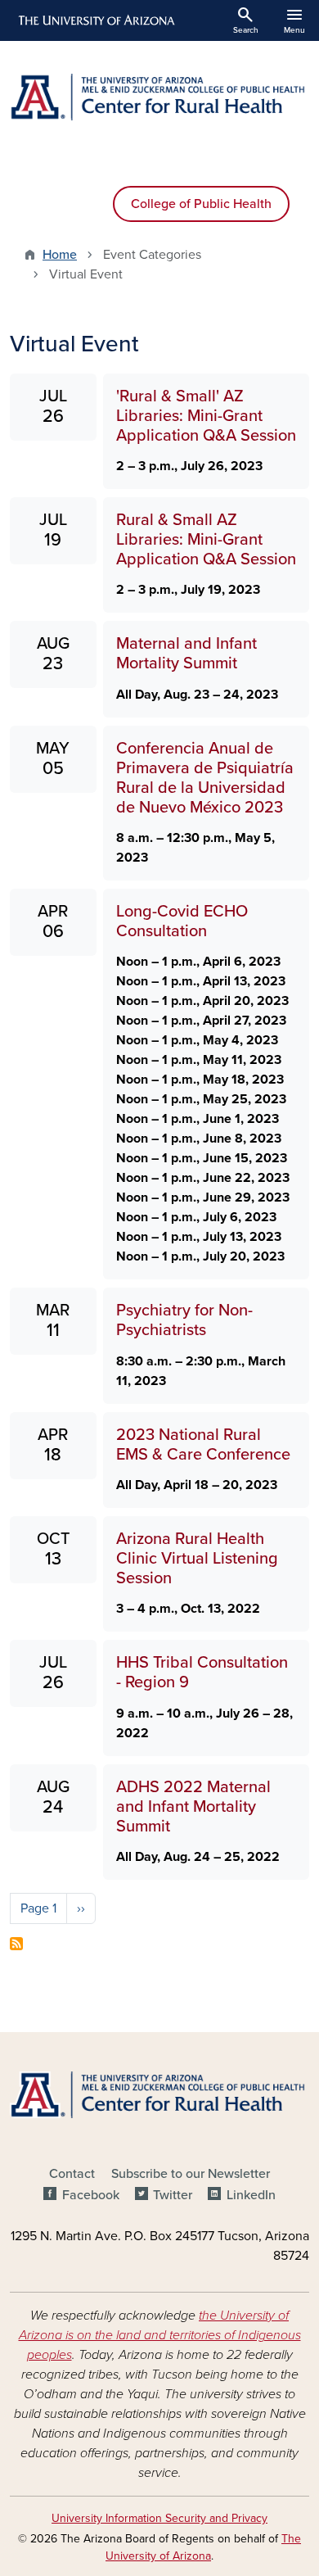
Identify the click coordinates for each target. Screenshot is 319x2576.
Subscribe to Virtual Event (16, 1944)
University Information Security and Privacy (159, 2518)
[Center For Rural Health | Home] (159, 97)
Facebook (90, 2195)
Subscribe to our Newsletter (191, 2174)
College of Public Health (201, 204)
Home (60, 255)
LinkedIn (251, 2195)
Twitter (173, 2195)
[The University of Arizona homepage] (95, 20)
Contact (72, 2174)
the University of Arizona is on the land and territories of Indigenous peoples (160, 2335)
